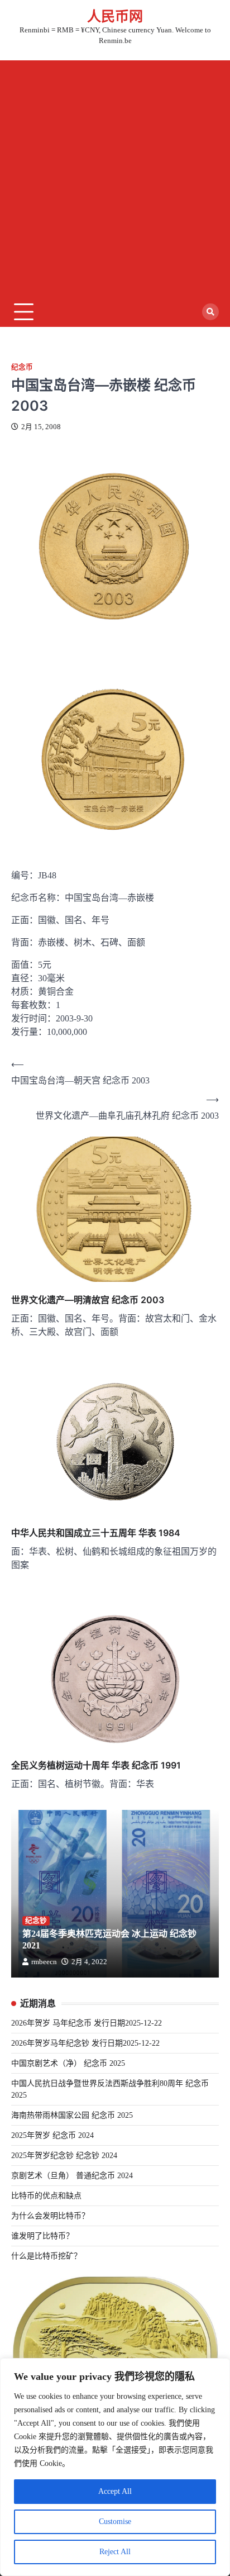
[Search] (210, 312)
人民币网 (115, 16)
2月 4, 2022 (89, 1962)
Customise (115, 2522)
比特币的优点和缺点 (46, 2196)
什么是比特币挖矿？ (46, 2256)
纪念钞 (36, 1921)
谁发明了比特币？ (42, 2236)
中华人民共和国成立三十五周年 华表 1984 (96, 1533)
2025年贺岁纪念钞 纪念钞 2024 (64, 2156)
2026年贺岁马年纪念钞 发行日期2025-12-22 (85, 2043)
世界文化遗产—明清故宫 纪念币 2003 (88, 1300)
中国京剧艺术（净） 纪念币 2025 (68, 2063)
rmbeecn (44, 1962)
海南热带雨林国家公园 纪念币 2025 (72, 2115)
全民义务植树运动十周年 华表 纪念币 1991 (96, 1765)
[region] (115, 2467)
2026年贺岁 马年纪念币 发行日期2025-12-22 (87, 2023)
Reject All (115, 2552)
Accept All (115, 2491)
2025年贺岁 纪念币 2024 (52, 2135)
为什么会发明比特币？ (50, 2216)
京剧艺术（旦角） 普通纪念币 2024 (72, 2176)
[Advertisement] (115, 175)
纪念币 (22, 367)
